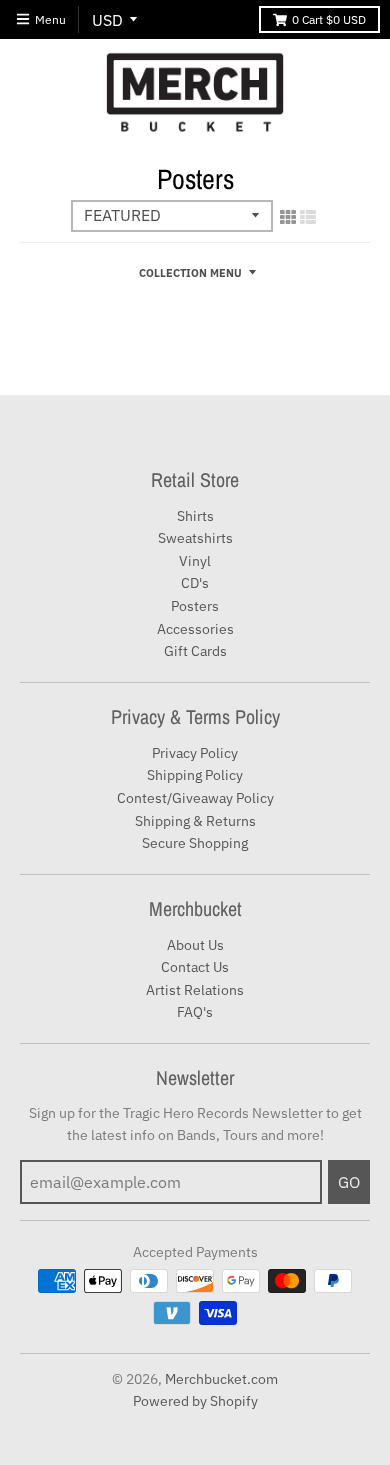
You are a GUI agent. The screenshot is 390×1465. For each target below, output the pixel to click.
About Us (195, 945)
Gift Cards (195, 651)
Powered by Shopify (195, 1401)
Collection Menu (190, 273)
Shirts (195, 516)
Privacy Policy (195, 753)
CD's (195, 583)
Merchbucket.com (221, 1379)
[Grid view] (288, 217)
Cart (329, 19)
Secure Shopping (195, 843)
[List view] (308, 217)
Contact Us (195, 967)
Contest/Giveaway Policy (195, 798)
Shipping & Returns (195, 821)
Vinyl (195, 561)
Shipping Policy (195, 775)
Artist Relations (195, 990)
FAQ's (195, 1012)
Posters (195, 606)
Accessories (195, 629)
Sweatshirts (195, 538)
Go (349, 1182)
